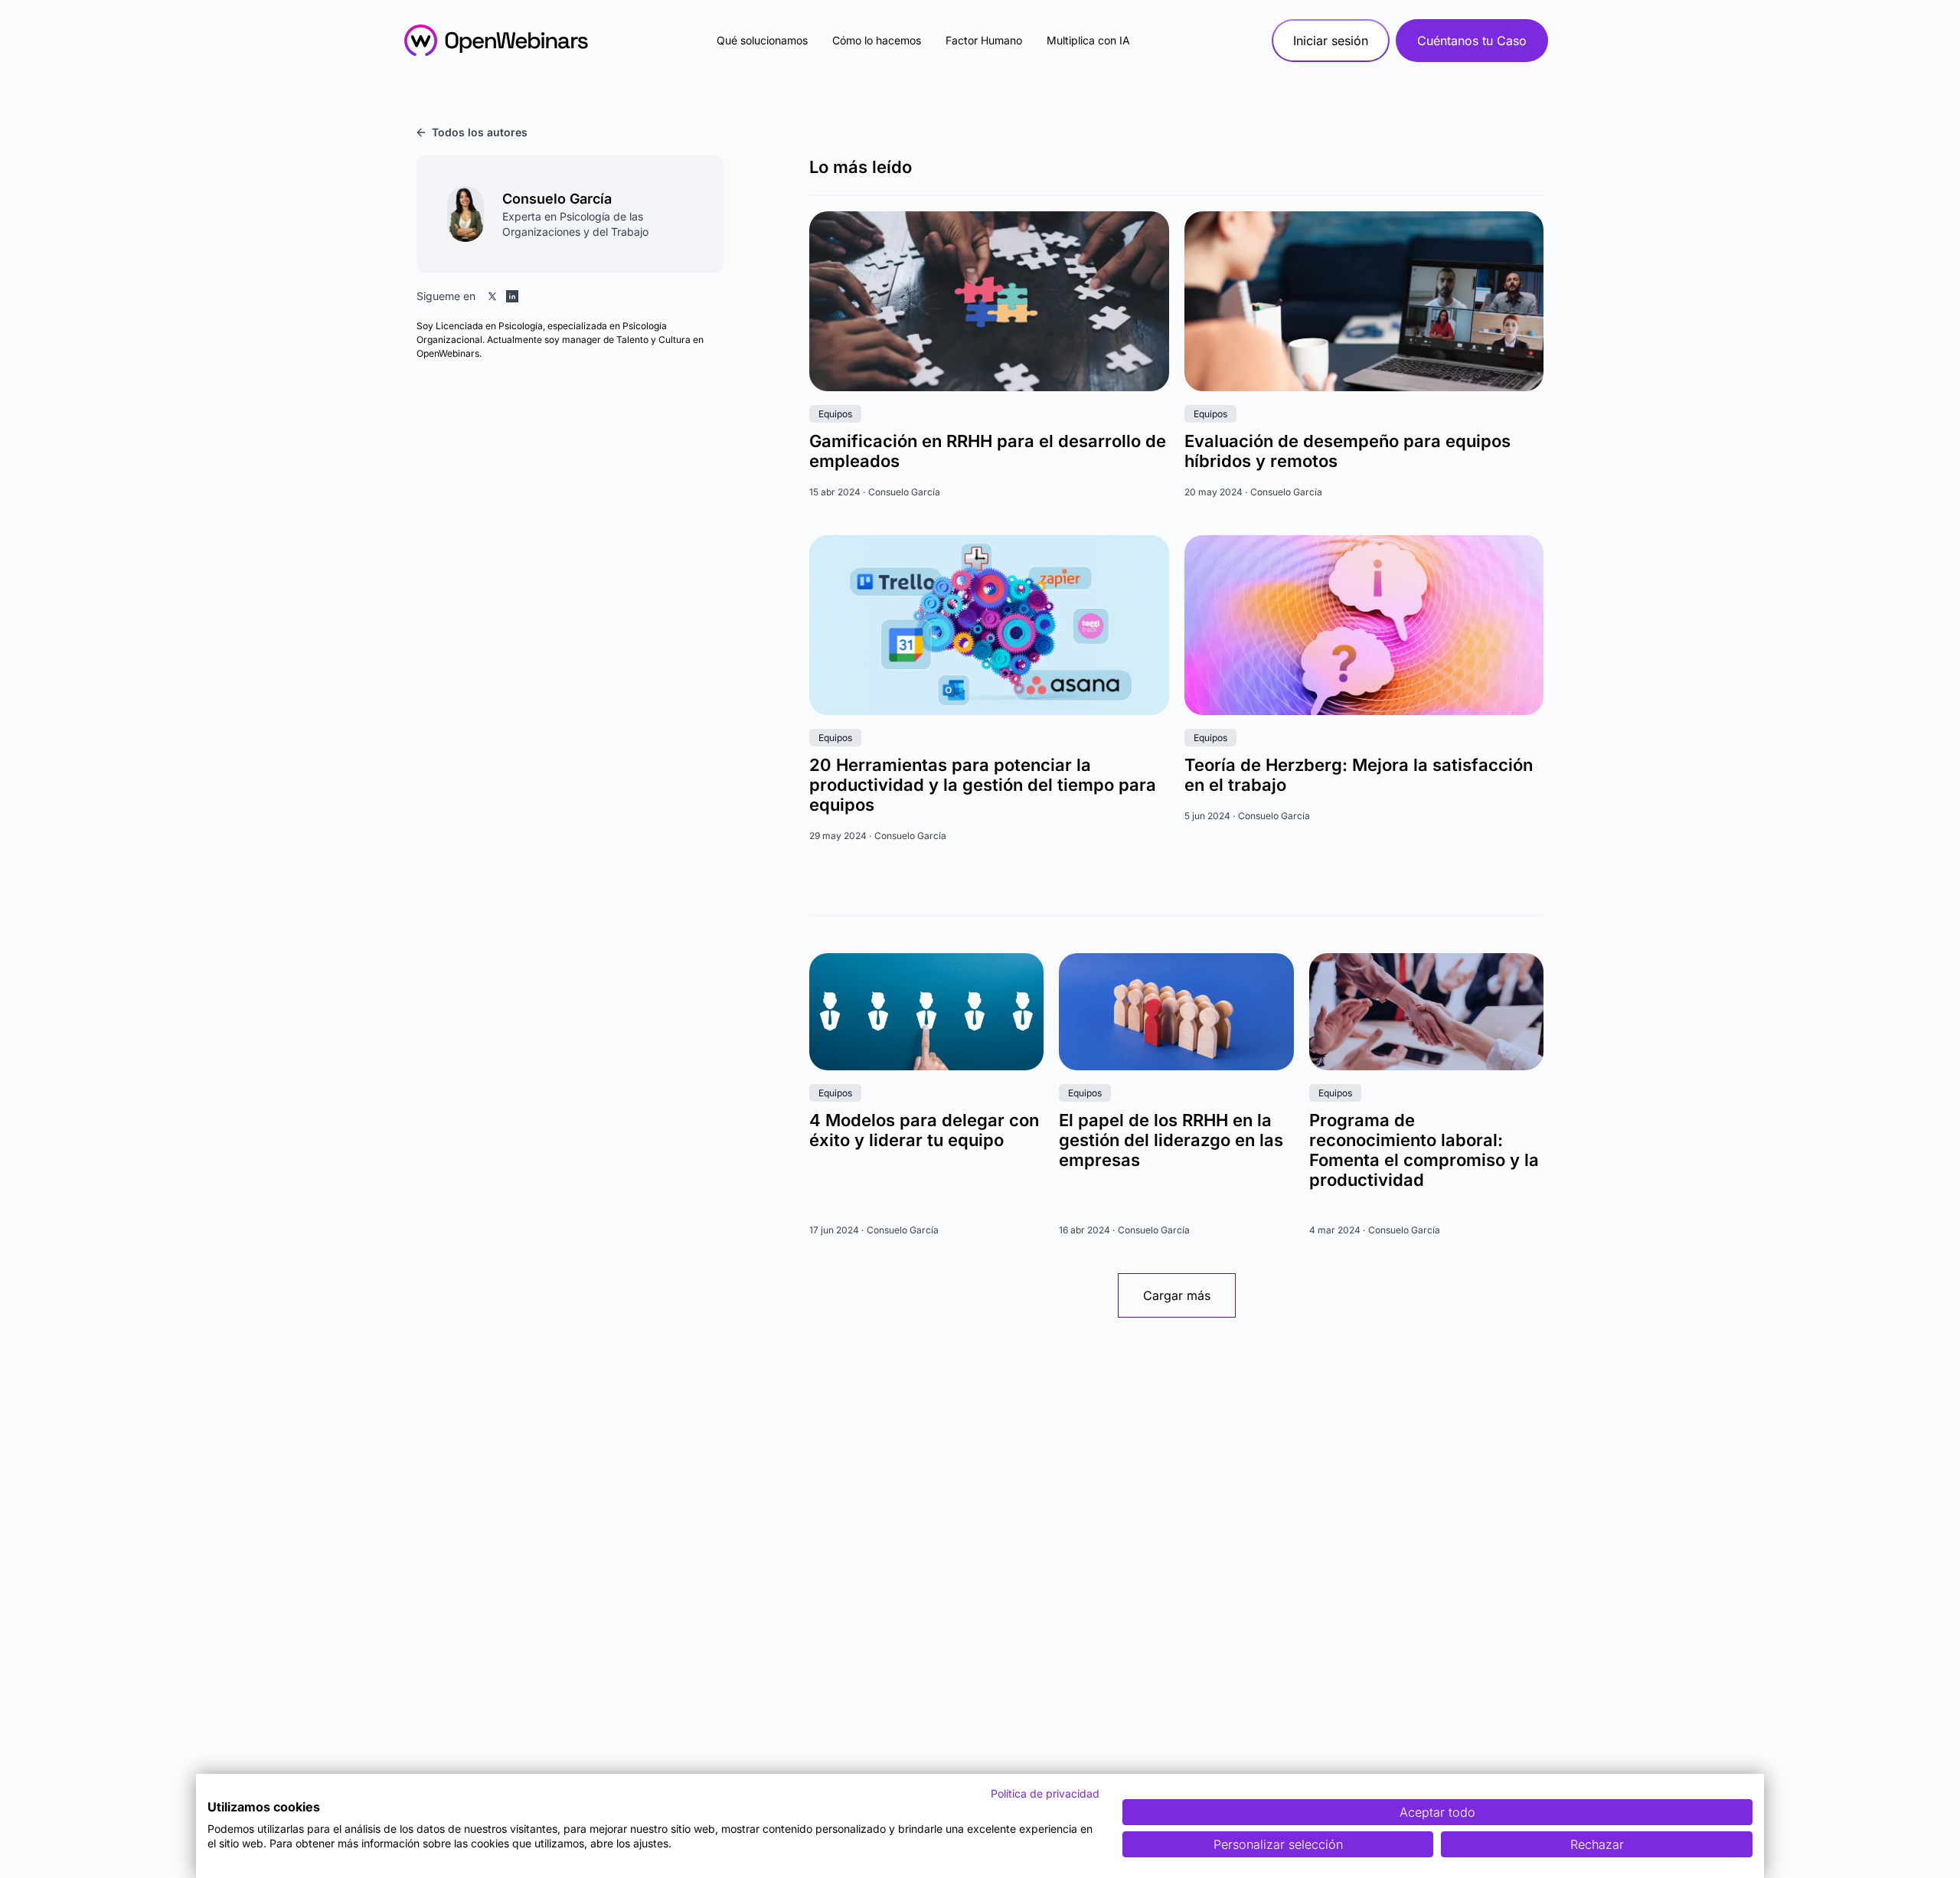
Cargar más (1177, 1295)
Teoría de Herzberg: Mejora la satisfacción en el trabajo (1359, 775)
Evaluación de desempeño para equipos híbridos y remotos (1347, 451)
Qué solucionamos (762, 40)
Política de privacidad (1045, 1793)
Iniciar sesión (1331, 41)
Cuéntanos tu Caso (1472, 41)
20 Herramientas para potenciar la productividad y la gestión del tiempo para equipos (983, 785)
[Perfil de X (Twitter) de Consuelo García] (492, 296)
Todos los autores (480, 132)
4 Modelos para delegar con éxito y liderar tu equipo (924, 1130)
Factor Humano (984, 40)
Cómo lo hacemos (877, 40)
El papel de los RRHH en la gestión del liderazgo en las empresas (1171, 1140)
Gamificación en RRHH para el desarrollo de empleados (988, 451)
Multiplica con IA (1088, 40)
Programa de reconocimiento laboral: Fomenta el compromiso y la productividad (1424, 1150)
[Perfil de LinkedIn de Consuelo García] (512, 296)
